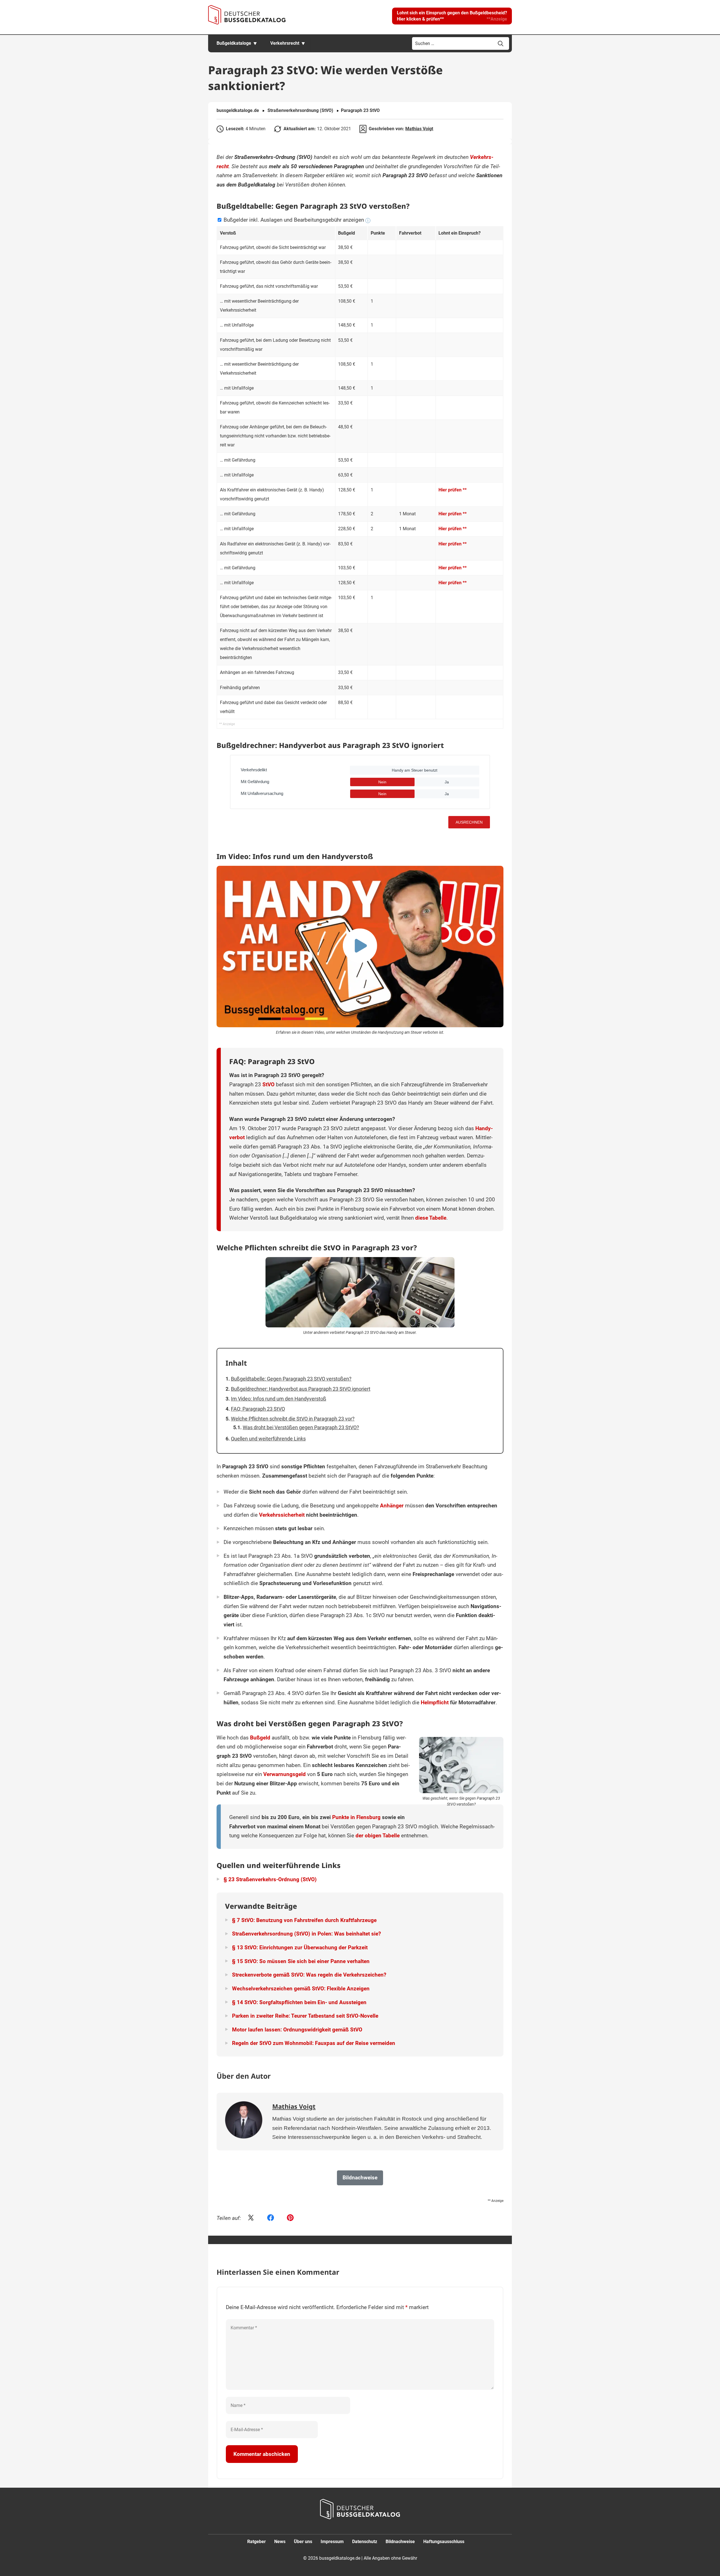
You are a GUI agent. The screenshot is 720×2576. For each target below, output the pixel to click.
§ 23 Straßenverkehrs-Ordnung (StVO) (270, 1879)
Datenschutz (365, 2542)
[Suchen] (501, 44)
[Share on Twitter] (251, 2218)
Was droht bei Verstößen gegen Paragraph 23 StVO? (301, 1427)
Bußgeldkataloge (234, 43)
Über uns (303, 2542)
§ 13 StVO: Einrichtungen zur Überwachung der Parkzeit (300, 1947)
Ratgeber (256, 2542)
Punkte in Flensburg (356, 1817)
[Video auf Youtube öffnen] (360, 947)
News (280, 2542)
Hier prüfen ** (453, 490)
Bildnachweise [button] (360, 2178)
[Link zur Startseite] (247, 15)
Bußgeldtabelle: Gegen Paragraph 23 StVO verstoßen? (291, 1379)
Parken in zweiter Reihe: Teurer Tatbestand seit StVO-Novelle (305, 2016)
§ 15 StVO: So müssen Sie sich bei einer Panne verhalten (301, 1961)
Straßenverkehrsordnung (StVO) (300, 110)
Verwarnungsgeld (284, 1774)
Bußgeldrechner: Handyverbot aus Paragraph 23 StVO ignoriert (301, 1389)
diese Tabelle (431, 1218)
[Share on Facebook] (271, 2218)
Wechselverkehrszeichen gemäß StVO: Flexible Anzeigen (301, 1989)
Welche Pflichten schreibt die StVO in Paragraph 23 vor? (293, 1419)
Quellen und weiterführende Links (268, 1439)
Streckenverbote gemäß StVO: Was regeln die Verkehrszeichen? (309, 1975)
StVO (268, 1084)
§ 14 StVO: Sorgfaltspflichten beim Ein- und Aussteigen (299, 2002)
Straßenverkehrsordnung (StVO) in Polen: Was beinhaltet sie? (306, 1934)
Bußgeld (260, 1738)
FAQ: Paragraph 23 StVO (258, 1409)
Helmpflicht (435, 1702)
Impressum (332, 2542)
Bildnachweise (400, 2542)
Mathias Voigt (419, 129)
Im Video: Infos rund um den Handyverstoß (279, 1399)
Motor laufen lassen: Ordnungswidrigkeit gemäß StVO (297, 2030)
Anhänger (392, 1506)
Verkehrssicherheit (282, 1515)
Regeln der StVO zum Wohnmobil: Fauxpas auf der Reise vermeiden (314, 2043)
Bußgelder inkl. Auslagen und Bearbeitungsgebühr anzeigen (294, 220)
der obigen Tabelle (378, 1836)
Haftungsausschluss (444, 2542)
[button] (452, 16)
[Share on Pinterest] (290, 2218)
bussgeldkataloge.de (238, 110)
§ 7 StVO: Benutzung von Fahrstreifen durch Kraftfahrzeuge (304, 1920)
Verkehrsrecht (285, 43)
